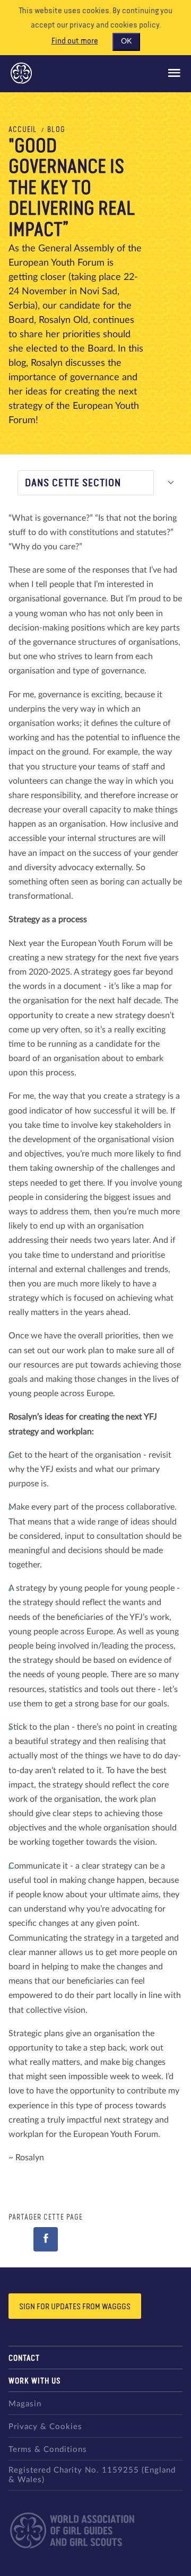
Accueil (23, 130)
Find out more (75, 41)
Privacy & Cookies (45, 2427)
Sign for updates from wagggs (75, 2307)
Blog (56, 130)
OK (126, 41)
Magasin (25, 2404)
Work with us (35, 2381)
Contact (24, 2358)
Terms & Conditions (48, 2450)
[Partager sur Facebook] (46, 2239)
